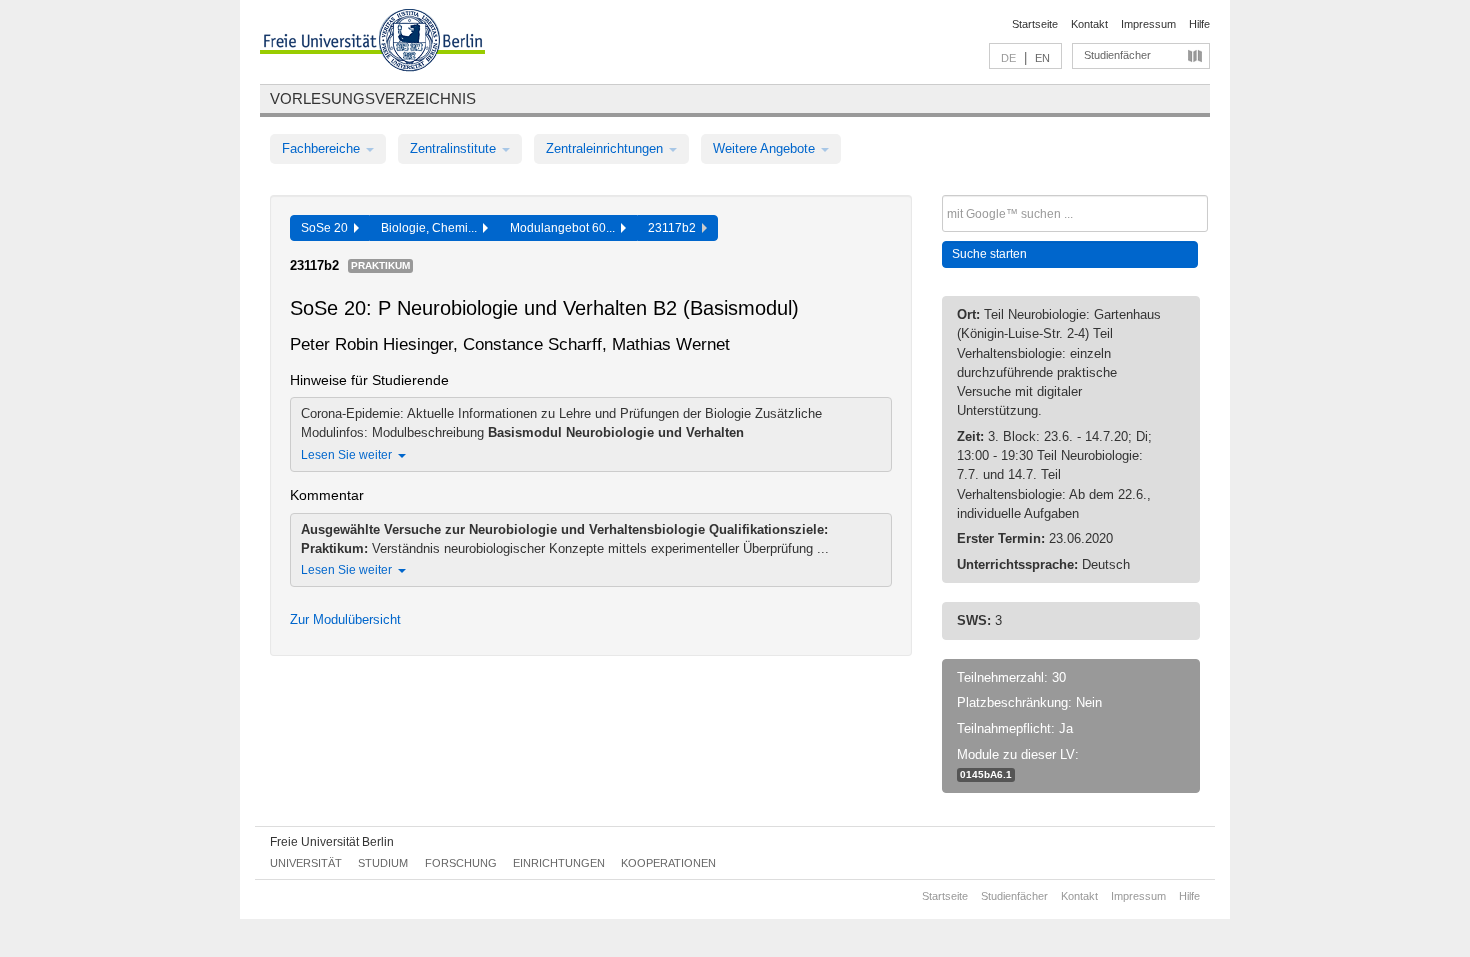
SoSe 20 (327, 228)
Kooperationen (668, 863)
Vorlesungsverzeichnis (373, 98)
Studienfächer (1117, 55)
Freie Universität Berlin (332, 842)
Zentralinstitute (455, 148)
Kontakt (1089, 24)
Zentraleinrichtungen (606, 148)
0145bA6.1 (986, 774)
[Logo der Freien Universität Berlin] (372, 43)
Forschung (461, 863)
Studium (383, 863)
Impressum (1148, 24)
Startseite (1035, 24)
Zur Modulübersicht (345, 619)
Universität (306, 863)
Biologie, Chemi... (432, 228)
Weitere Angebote (766, 148)
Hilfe (1199, 24)
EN (1042, 58)
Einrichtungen (559, 863)
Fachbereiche (323, 148)
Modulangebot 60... (565, 228)
